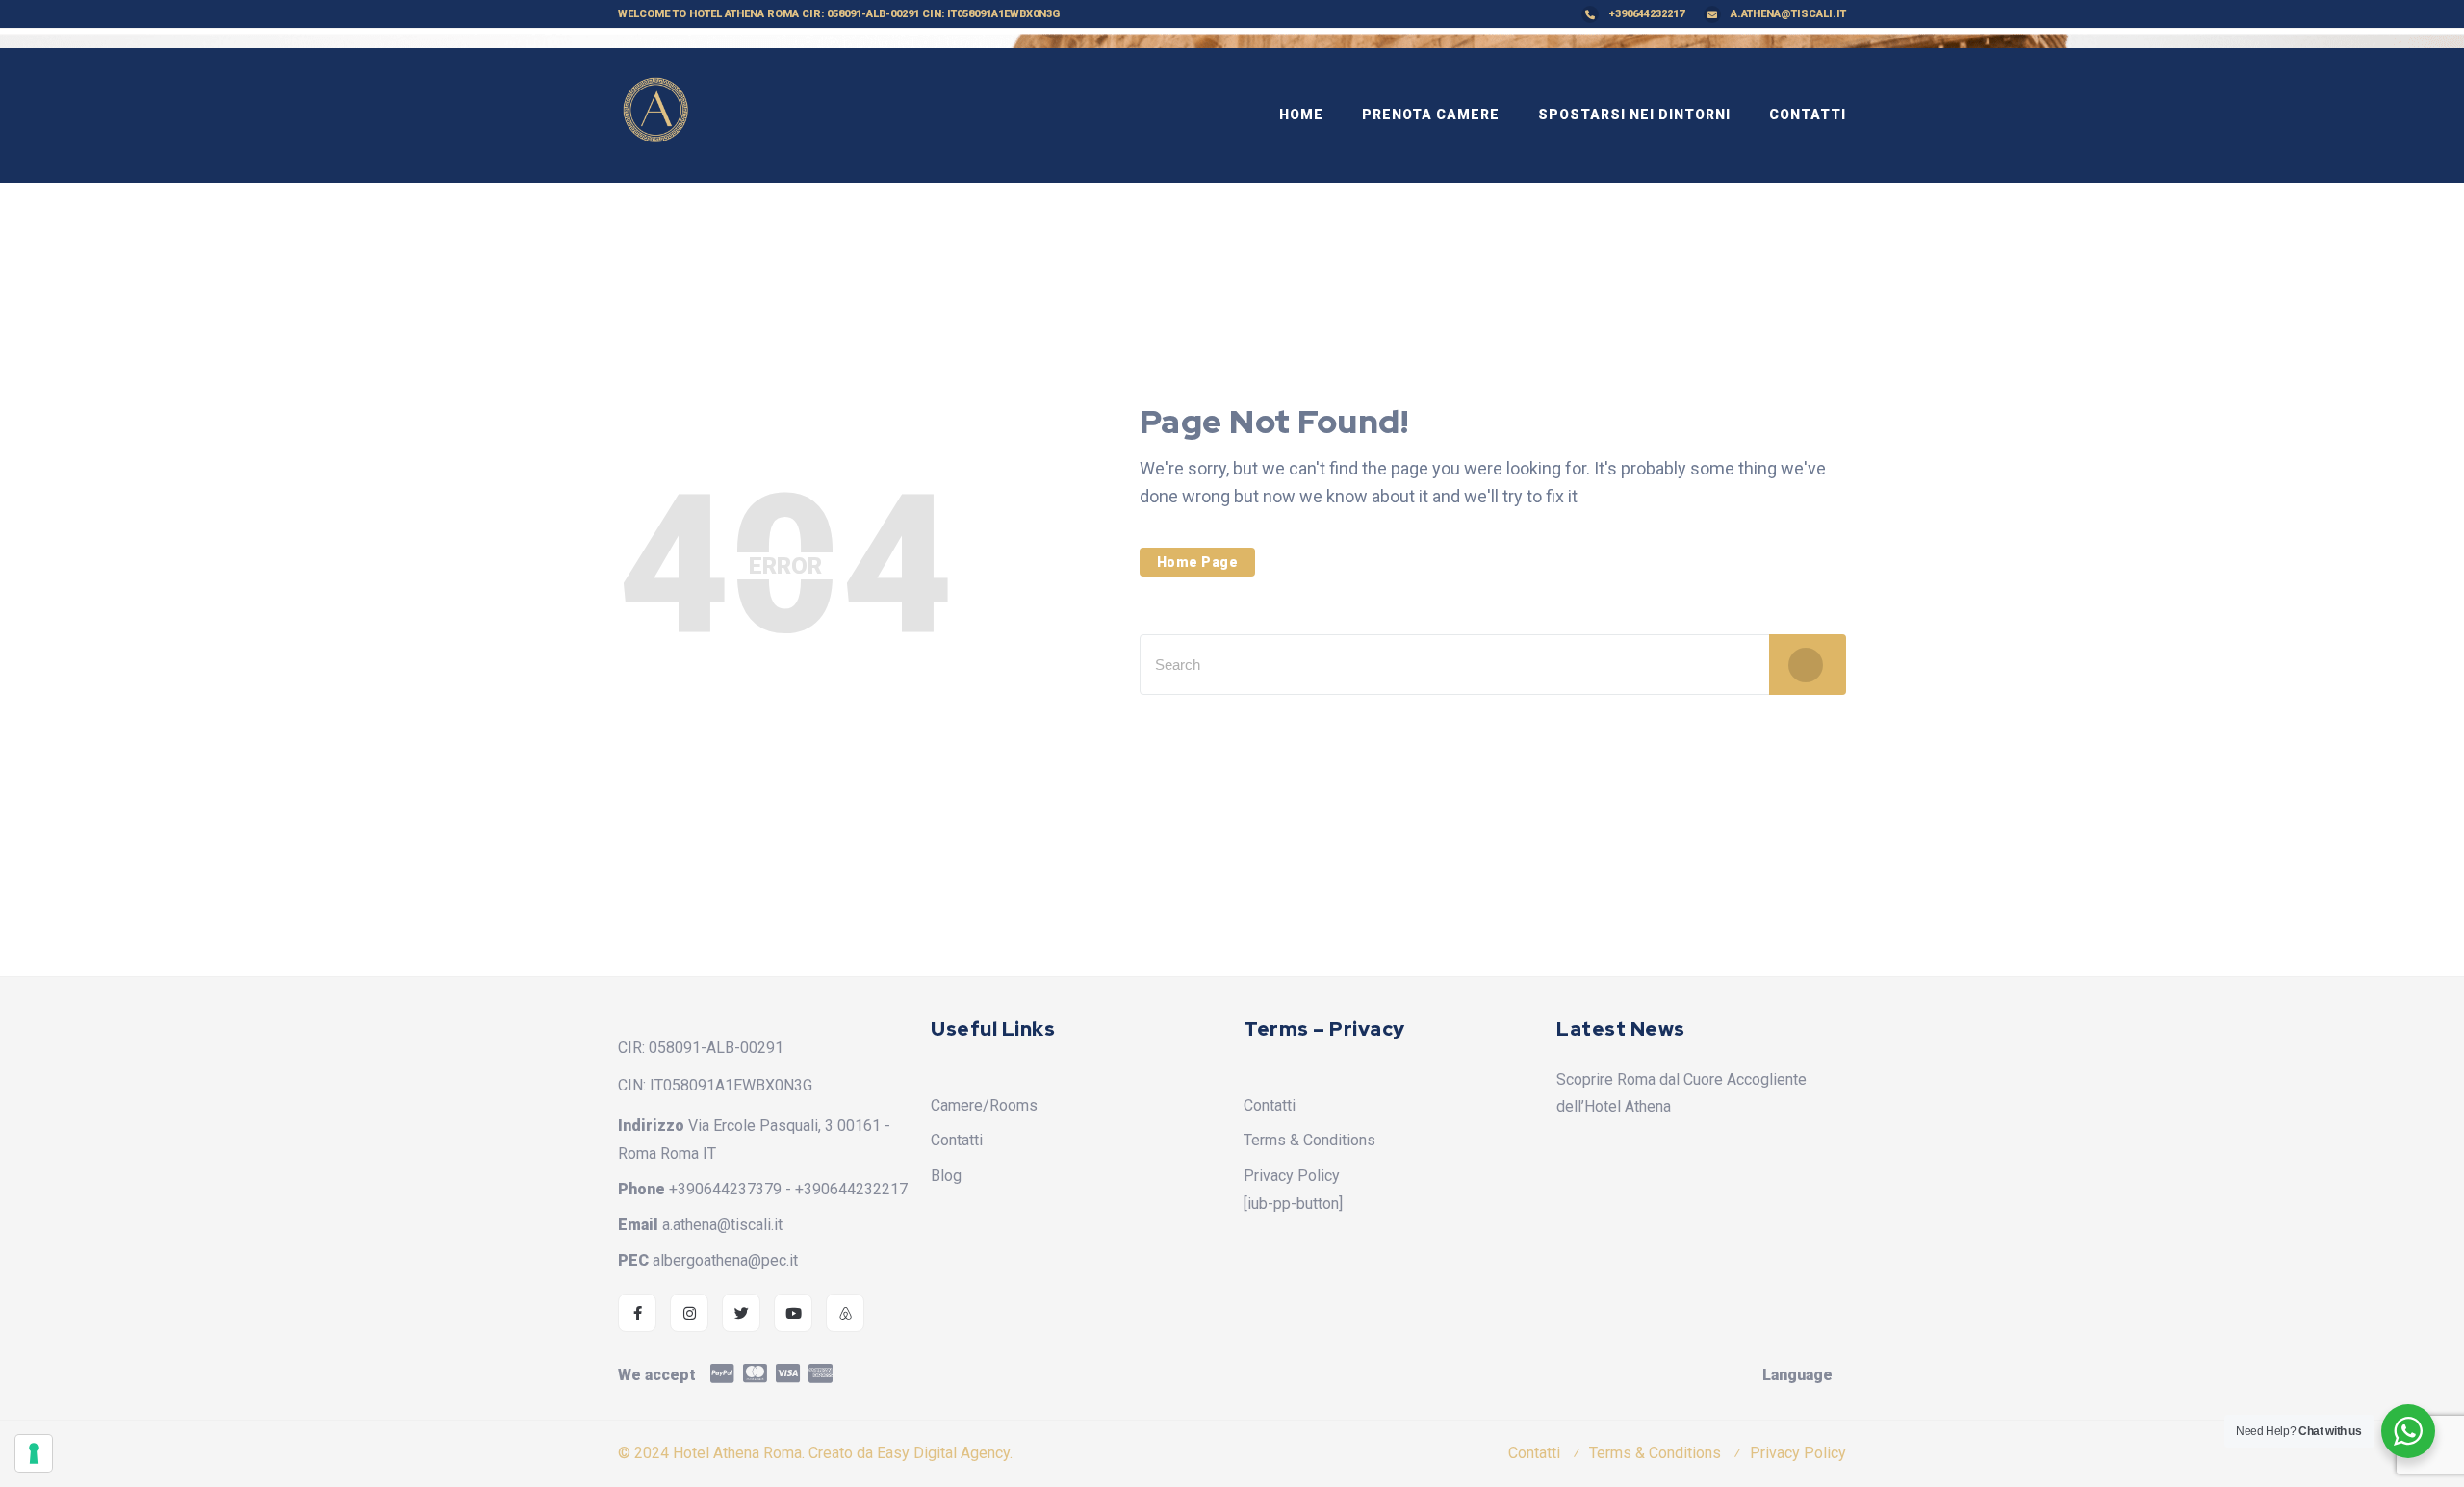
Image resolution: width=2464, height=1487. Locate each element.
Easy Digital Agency (943, 1453)
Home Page (1198, 562)
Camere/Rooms (984, 1105)
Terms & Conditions (1309, 1140)
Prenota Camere (1431, 115)
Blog (946, 1176)
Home (1301, 115)
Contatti (1808, 115)
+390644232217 (1646, 14)
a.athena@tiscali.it (1788, 14)
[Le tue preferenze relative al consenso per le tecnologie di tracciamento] (34, 1453)
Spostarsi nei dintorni (1634, 115)
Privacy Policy (1292, 1176)
